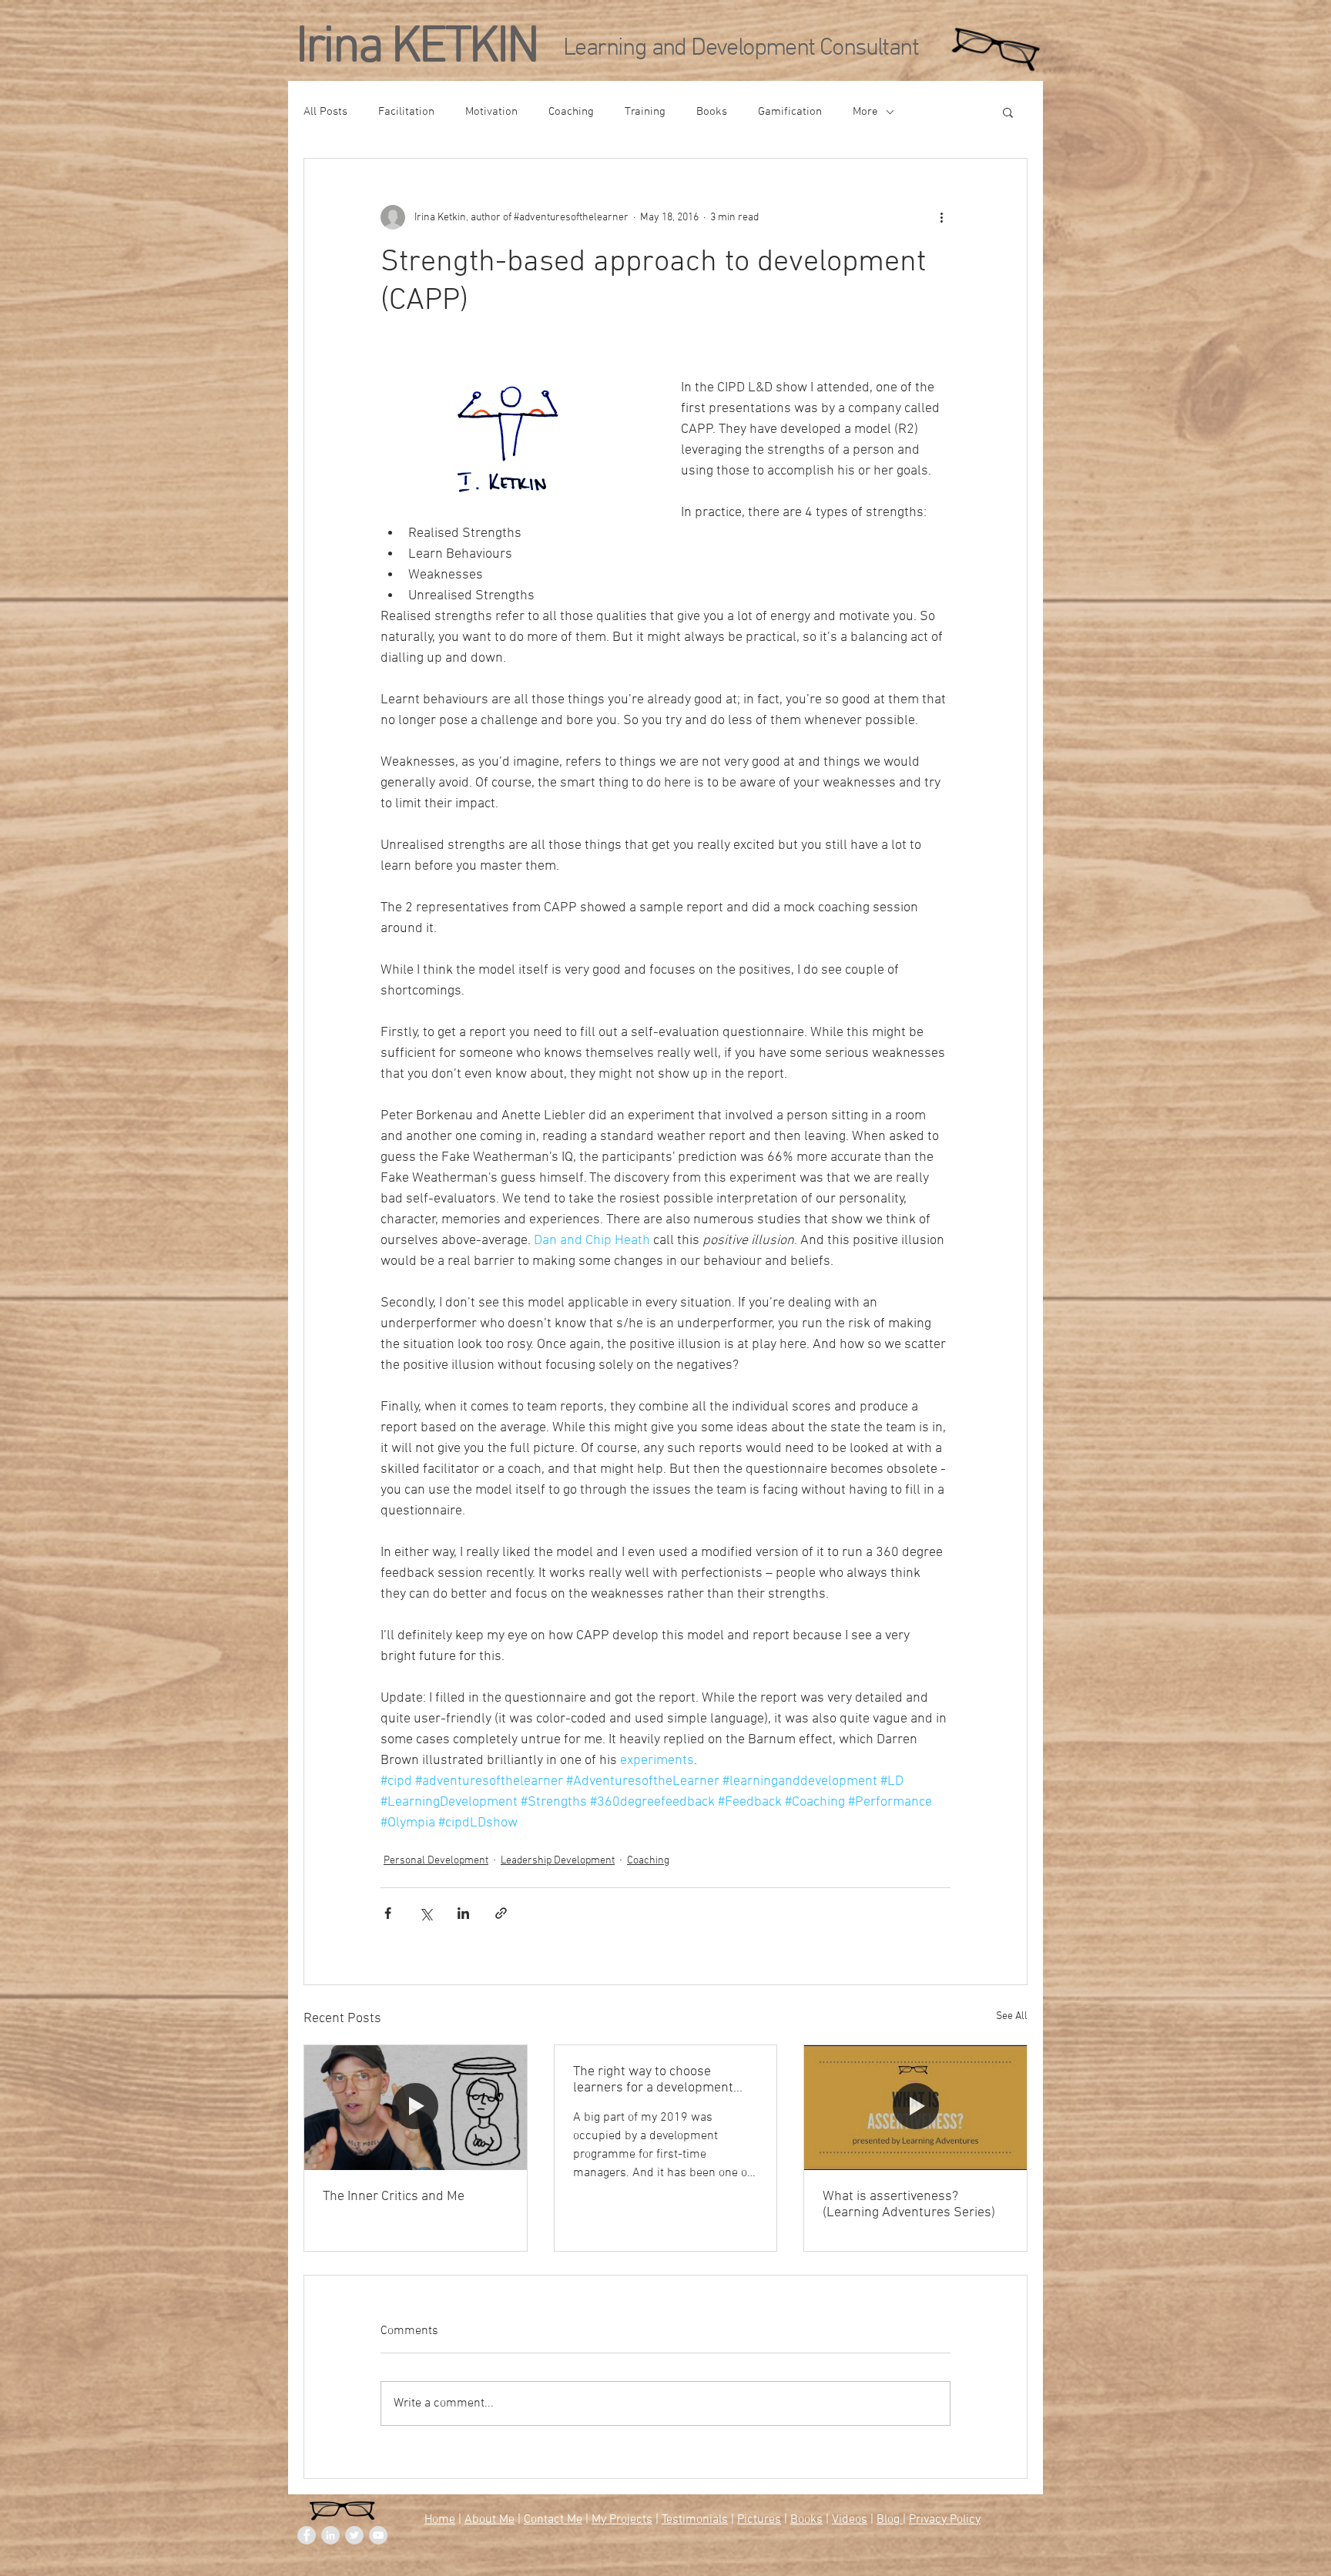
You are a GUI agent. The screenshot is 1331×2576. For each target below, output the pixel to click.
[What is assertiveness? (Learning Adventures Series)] (915, 2108)
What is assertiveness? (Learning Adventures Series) (909, 2205)
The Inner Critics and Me (394, 2197)
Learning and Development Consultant (741, 49)
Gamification (790, 112)
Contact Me (553, 2520)
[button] (1008, 112)
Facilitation (406, 112)
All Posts (325, 112)
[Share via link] (501, 1913)
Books (712, 112)
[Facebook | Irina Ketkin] (307, 2535)
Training (645, 112)
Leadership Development (558, 1861)
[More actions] (941, 217)
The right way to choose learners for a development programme (653, 2080)
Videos (850, 2520)
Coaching (571, 112)
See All (1012, 2016)
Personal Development (436, 1861)
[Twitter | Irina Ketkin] (354, 2535)
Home (440, 2520)
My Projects (622, 2520)
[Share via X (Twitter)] (426, 1913)
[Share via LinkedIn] (463, 1913)
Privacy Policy (945, 2520)
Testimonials (695, 2520)
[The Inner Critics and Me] (416, 2108)
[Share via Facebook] (388, 1913)
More (865, 112)
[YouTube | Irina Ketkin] (378, 2535)
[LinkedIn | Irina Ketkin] (330, 2535)
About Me (489, 2520)
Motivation (491, 112)
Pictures (759, 2520)
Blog (890, 2520)
